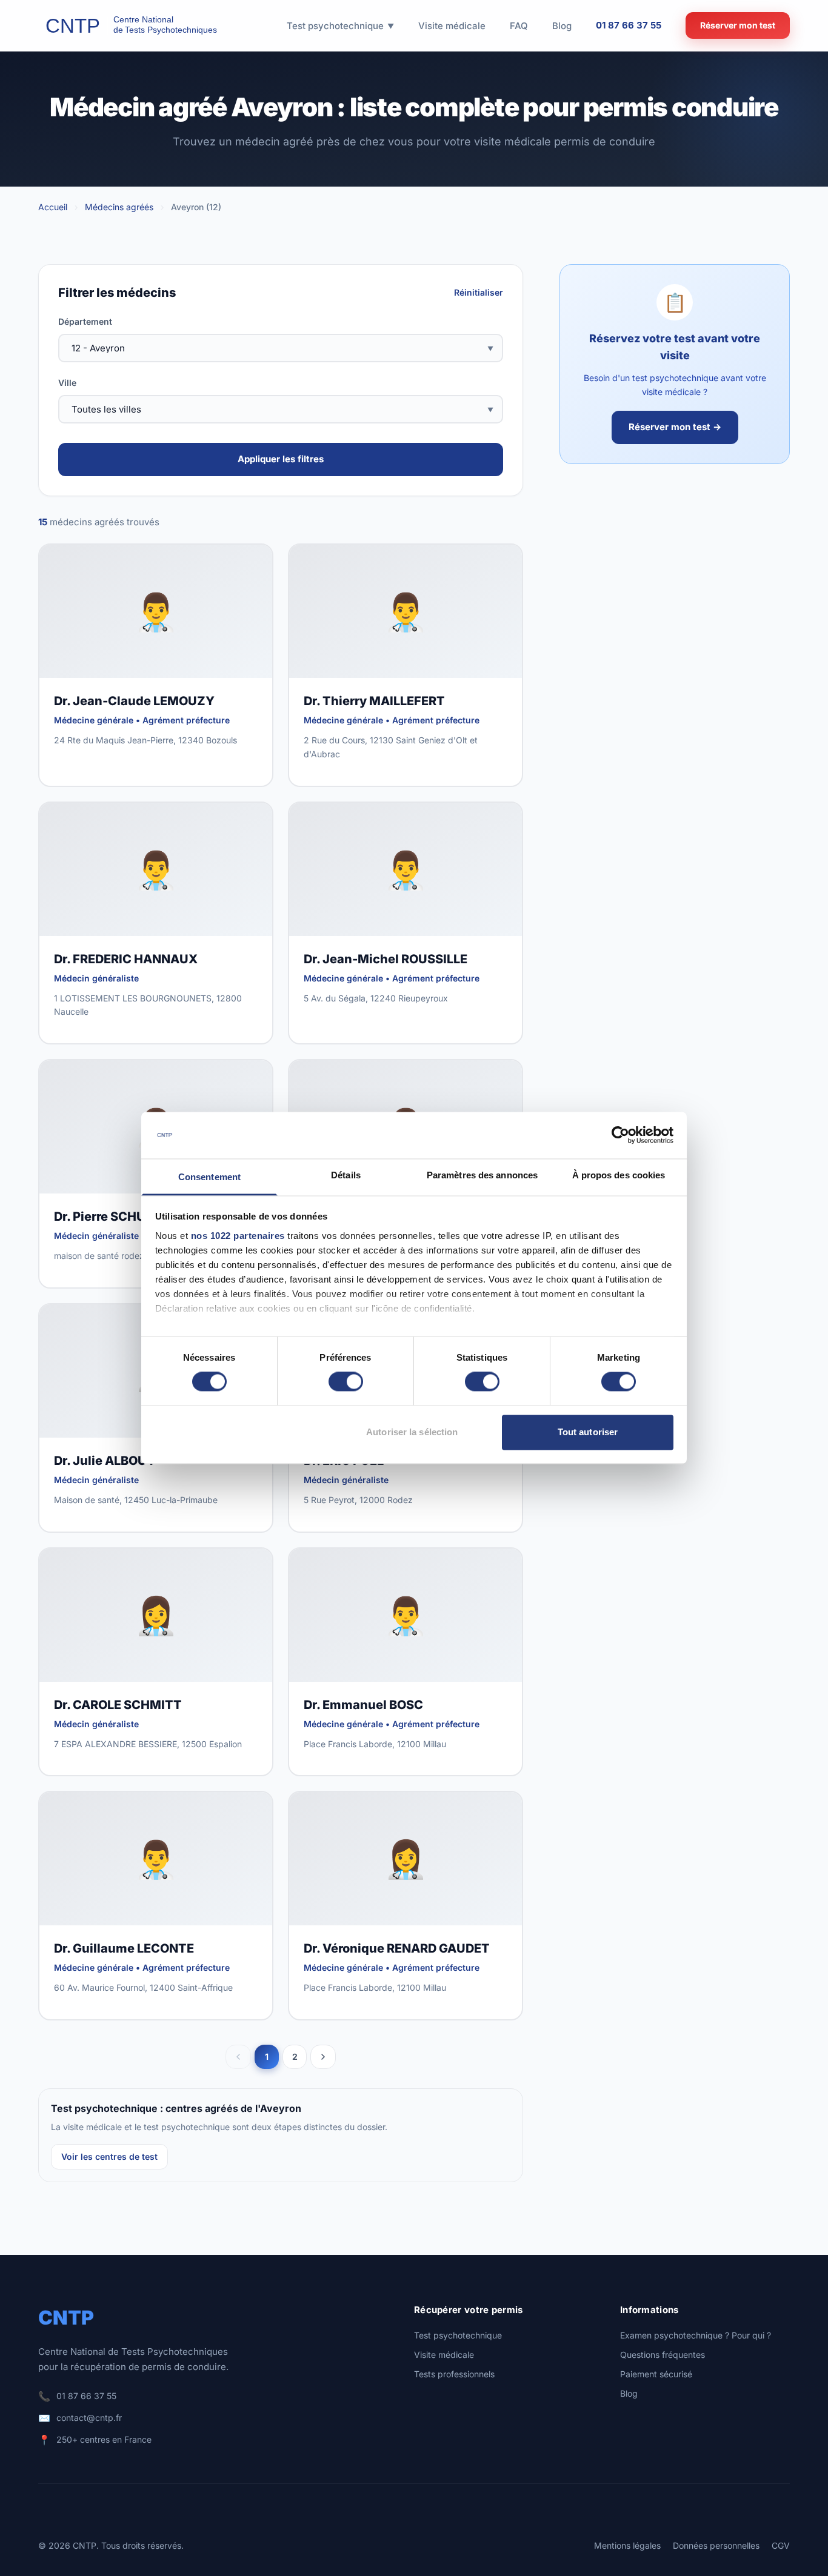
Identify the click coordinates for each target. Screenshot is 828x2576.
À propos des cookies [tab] (619, 1175)
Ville (67, 383)
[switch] (346, 1382)
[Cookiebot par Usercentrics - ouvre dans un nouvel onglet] (620, 1135)
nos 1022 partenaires (238, 1236)
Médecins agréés (119, 207)
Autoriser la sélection (412, 1432)
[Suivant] (323, 2057)
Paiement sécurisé (656, 2374)
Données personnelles (716, 2545)
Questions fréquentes (663, 2355)
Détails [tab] (346, 1175)
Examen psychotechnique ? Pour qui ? (696, 2335)
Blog (629, 2393)
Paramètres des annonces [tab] (482, 1175)
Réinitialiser (479, 292)
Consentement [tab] (209, 1177)
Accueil (53, 207)
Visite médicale (444, 2355)
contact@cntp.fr (89, 2418)
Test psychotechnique (458, 2335)
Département (85, 321)
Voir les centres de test (109, 2156)
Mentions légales (627, 2545)
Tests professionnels (454, 2374)
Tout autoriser (588, 1432)
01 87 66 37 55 (629, 25)
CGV (781, 2545)
